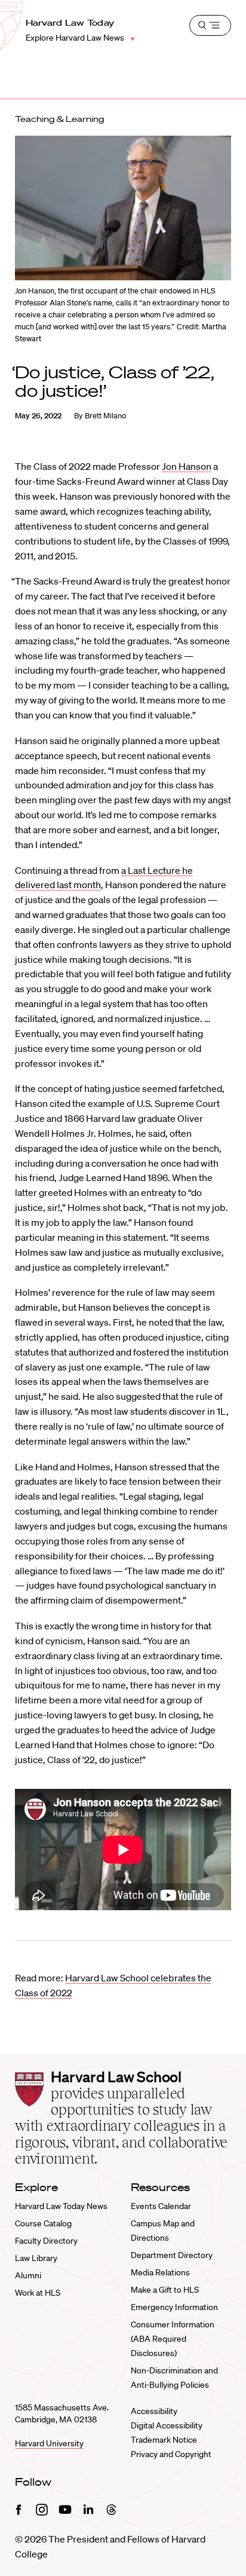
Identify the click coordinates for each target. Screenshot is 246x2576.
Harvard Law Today (70, 23)
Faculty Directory (46, 2241)
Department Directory (172, 2255)
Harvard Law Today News (61, 2206)
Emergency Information (174, 2307)
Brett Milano (105, 416)
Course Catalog (43, 2223)
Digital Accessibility (167, 2425)
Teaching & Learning (60, 119)
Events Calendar (161, 2206)
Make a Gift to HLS (165, 2290)
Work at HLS (38, 2293)
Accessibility (154, 2411)
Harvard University (49, 2443)
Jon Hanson (187, 466)
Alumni (28, 2275)
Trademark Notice (164, 2440)
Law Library (36, 2258)
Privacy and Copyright (171, 2454)
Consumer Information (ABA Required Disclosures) (173, 2339)
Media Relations (160, 2272)
